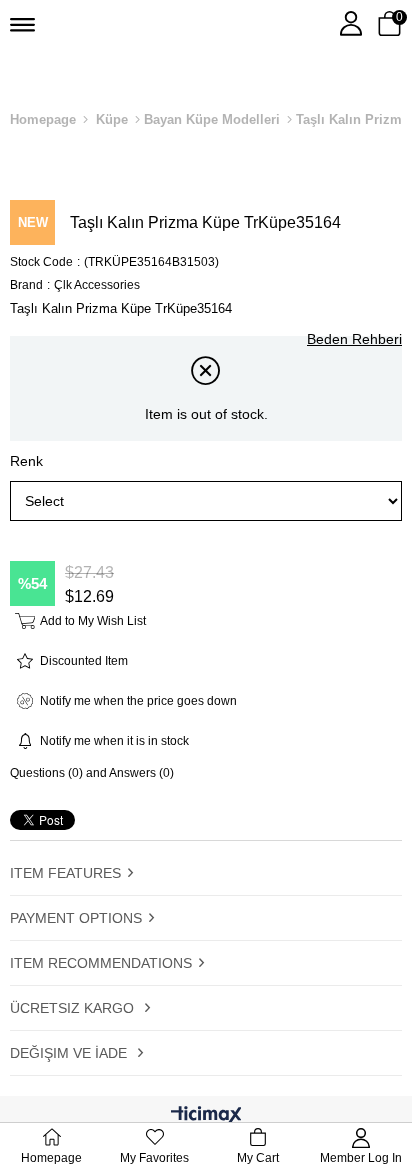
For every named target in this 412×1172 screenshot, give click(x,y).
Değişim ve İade (70, 1053)
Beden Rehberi (354, 339)
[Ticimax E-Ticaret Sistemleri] (206, 1116)
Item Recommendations (101, 963)
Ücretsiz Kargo (74, 1008)
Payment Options (76, 918)
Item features (65, 873)
